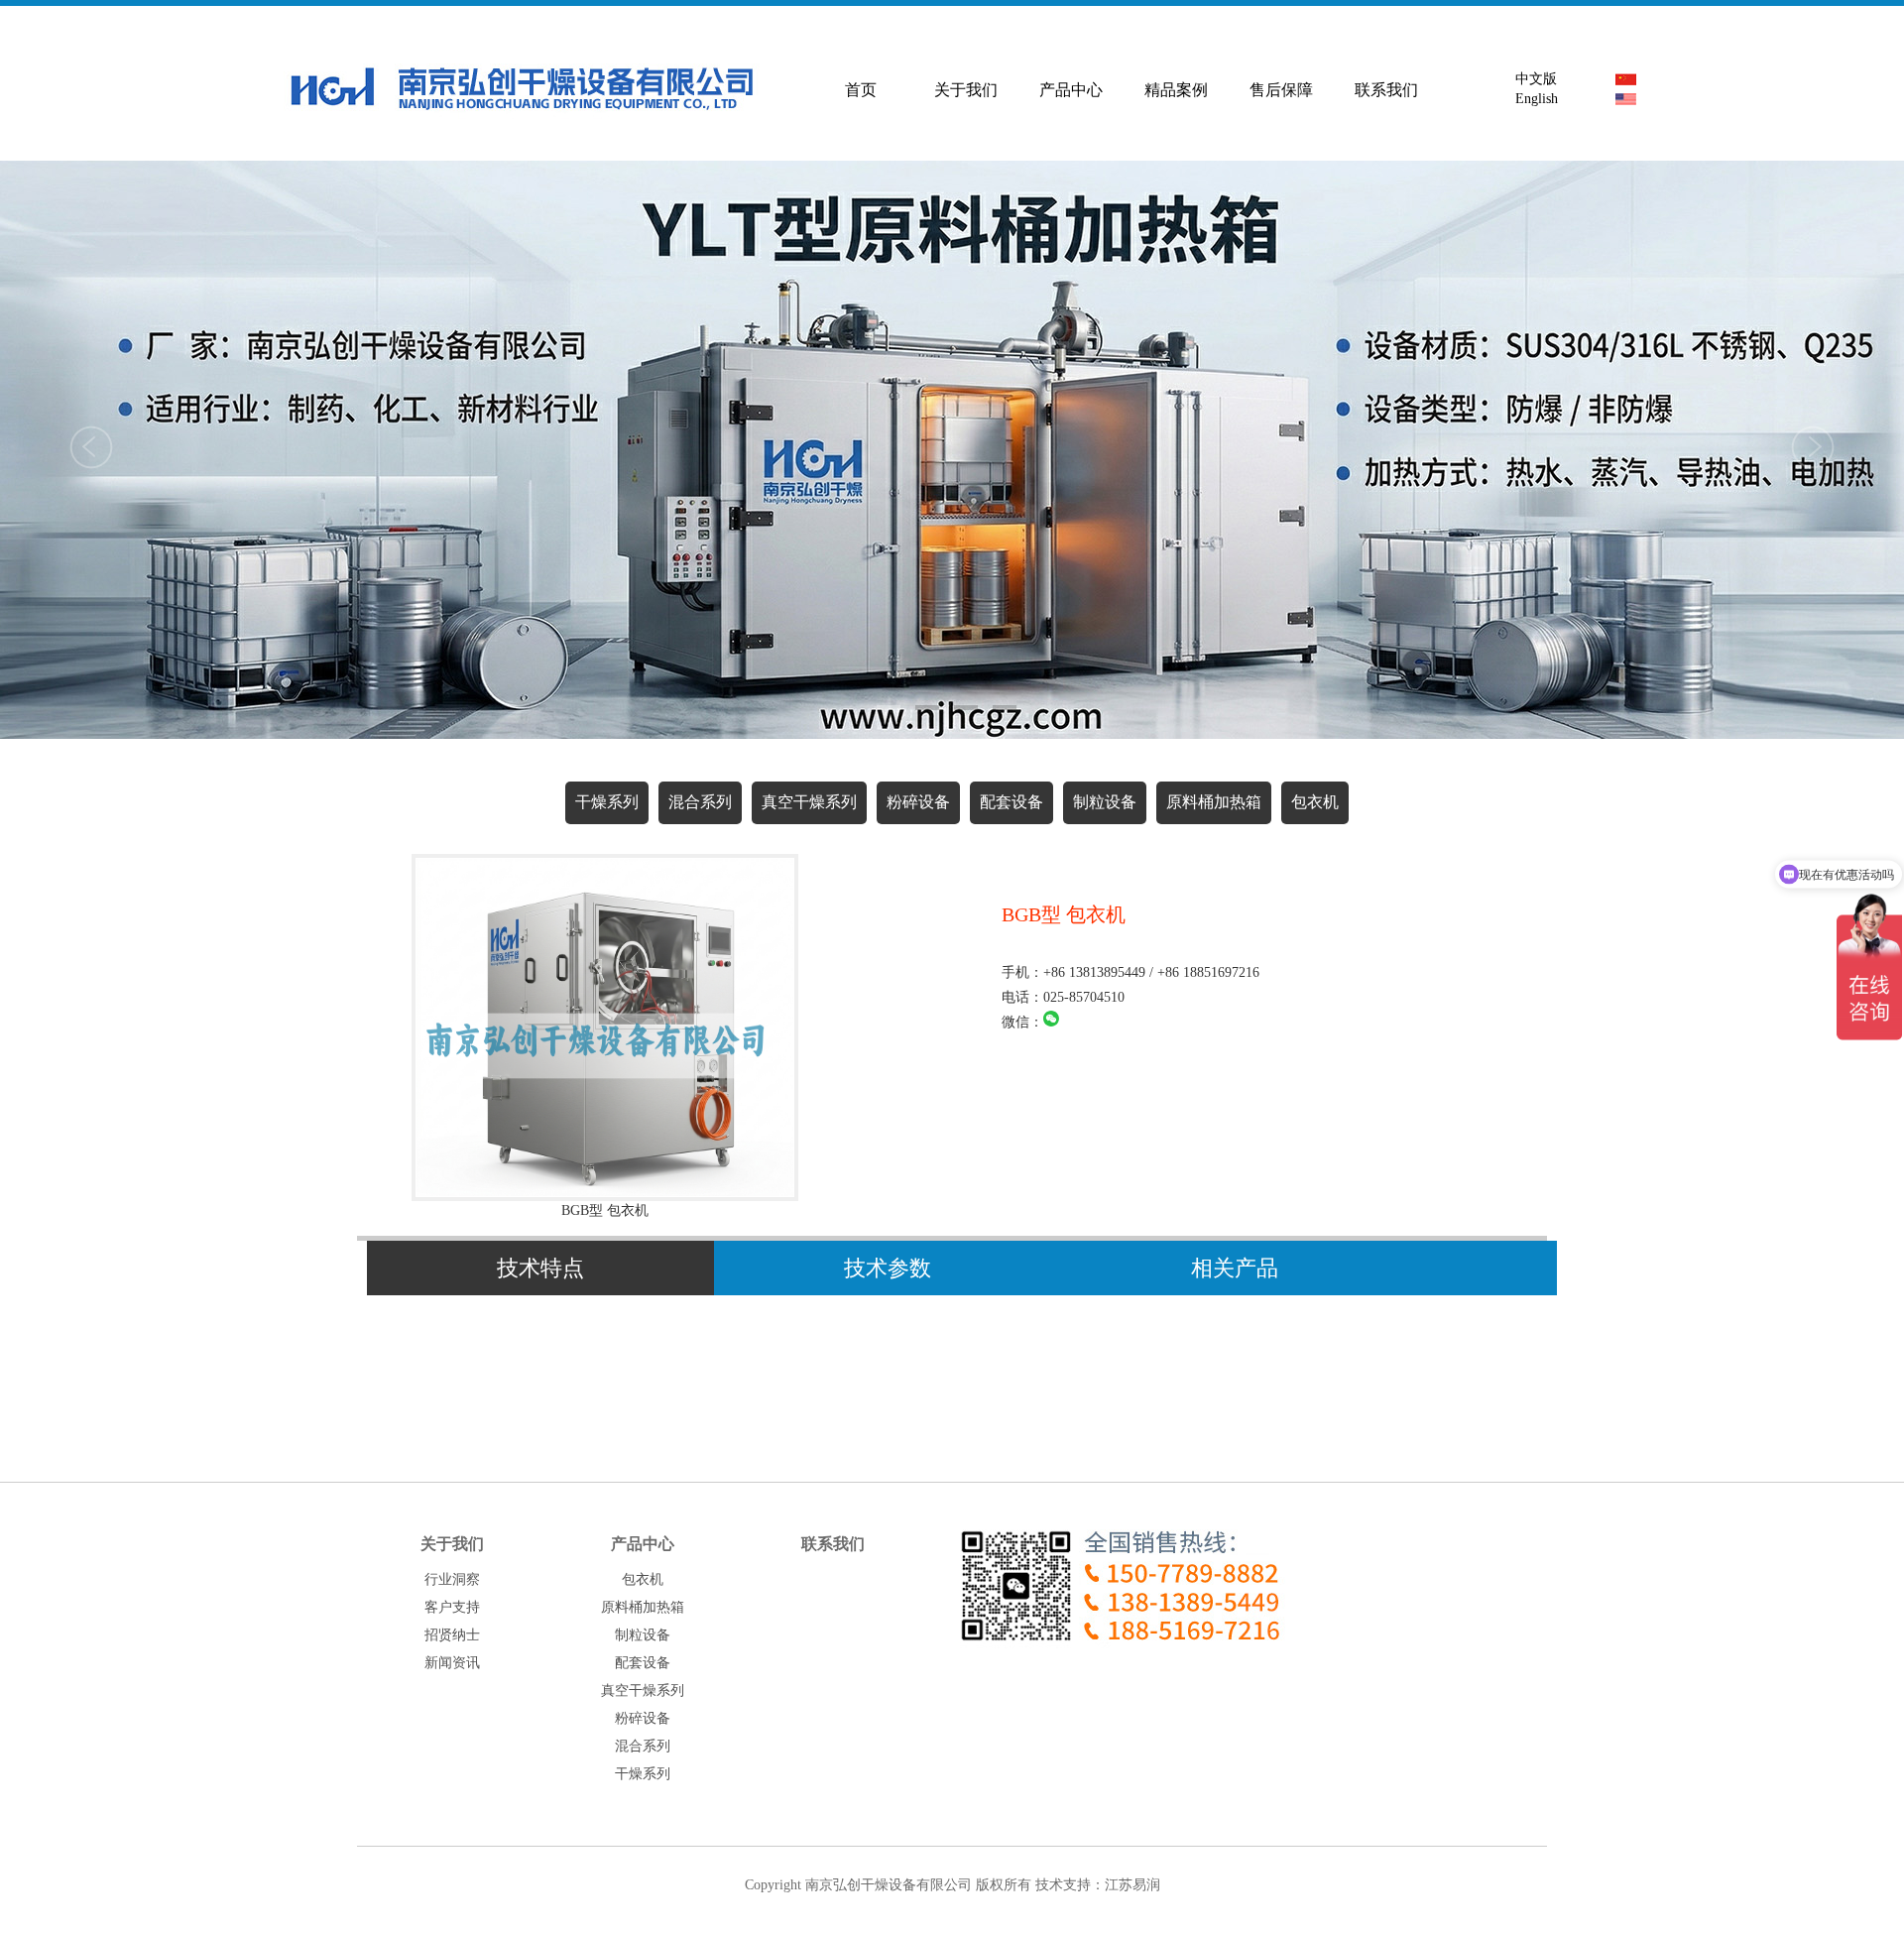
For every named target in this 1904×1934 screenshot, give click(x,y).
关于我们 (966, 90)
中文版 (1532, 79)
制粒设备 (1105, 802)
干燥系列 (607, 802)
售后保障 (1281, 90)
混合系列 (700, 802)
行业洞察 (452, 1579)
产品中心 (1071, 90)
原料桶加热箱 (1214, 802)
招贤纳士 (452, 1635)
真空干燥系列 (809, 802)
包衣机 (1315, 802)
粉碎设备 (918, 802)
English (1533, 99)
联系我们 (1386, 90)
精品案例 (1176, 90)
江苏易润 (1132, 1885)
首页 (861, 90)
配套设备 (1011, 802)
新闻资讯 (452, 1663)
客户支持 (452, 1607)
